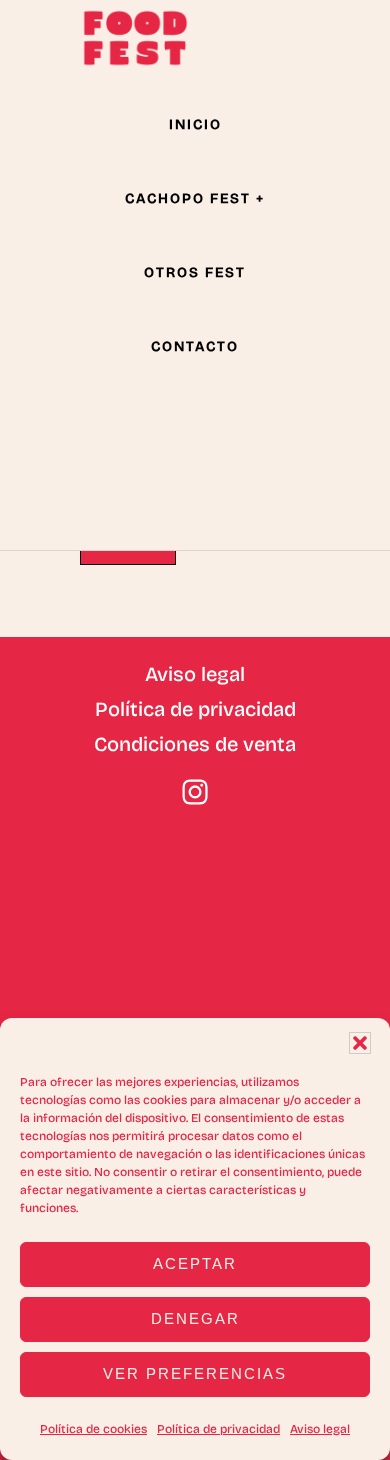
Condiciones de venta (195, 744)
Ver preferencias (195, 1373)
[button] (360, 1043)
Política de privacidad (218, 1429)
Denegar (195, 1318)
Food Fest (135, 38)
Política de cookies (93, 1429)
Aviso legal (320, 1429)
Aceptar (195, 1263)
